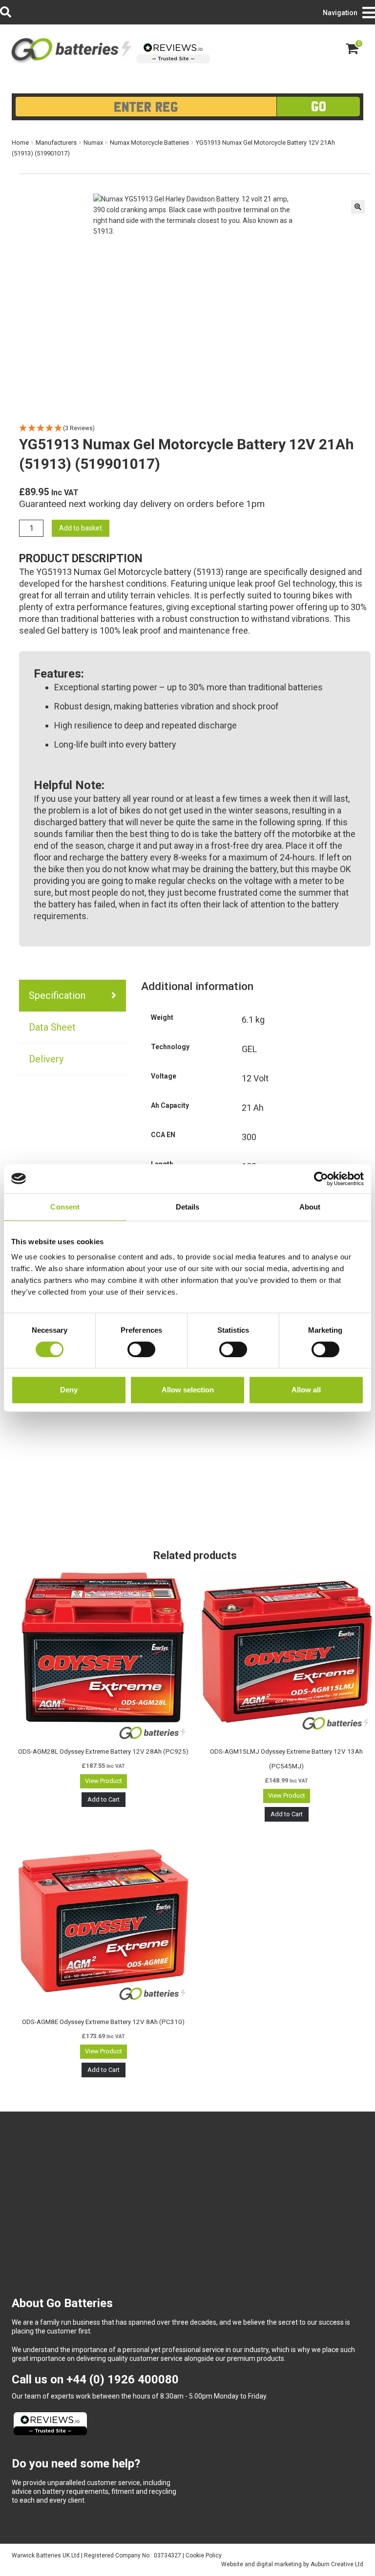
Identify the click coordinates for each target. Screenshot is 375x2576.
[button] (358, 207)
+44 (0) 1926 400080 (123, 2379)
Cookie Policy (204, 2555)
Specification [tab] (57, 995)
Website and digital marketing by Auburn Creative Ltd (292, 2564)
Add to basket (81, 528)
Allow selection (188, 1390)
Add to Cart (104, 1799)
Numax (93, 143)
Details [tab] (188, 1207)
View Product (104, 1781)
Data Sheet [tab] (52, 1027)
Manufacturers (56, 143)
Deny (69, 1390)
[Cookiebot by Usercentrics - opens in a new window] (321, 1179)
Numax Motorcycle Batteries (149, 143)
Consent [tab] (65, 1207)
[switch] (141, 1349)
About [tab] (310, 1207)
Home (20, 143)
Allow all (306, 1390)
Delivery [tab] (46, 1059)
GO (319, 106)
